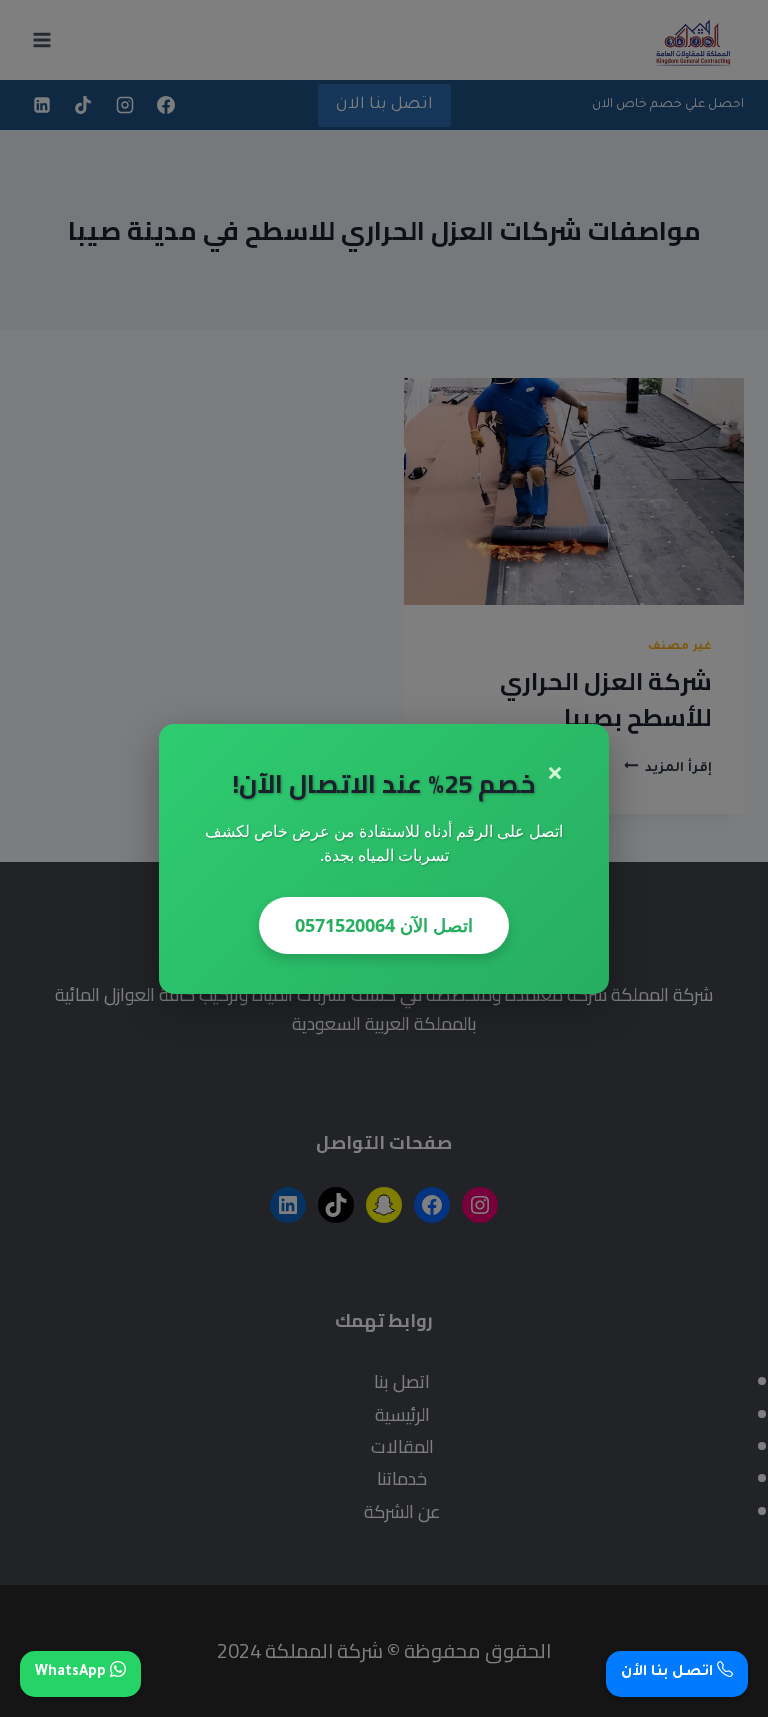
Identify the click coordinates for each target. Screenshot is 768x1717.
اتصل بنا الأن (669, 1673)
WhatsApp (72, 1673)
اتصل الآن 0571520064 (384, 925)
